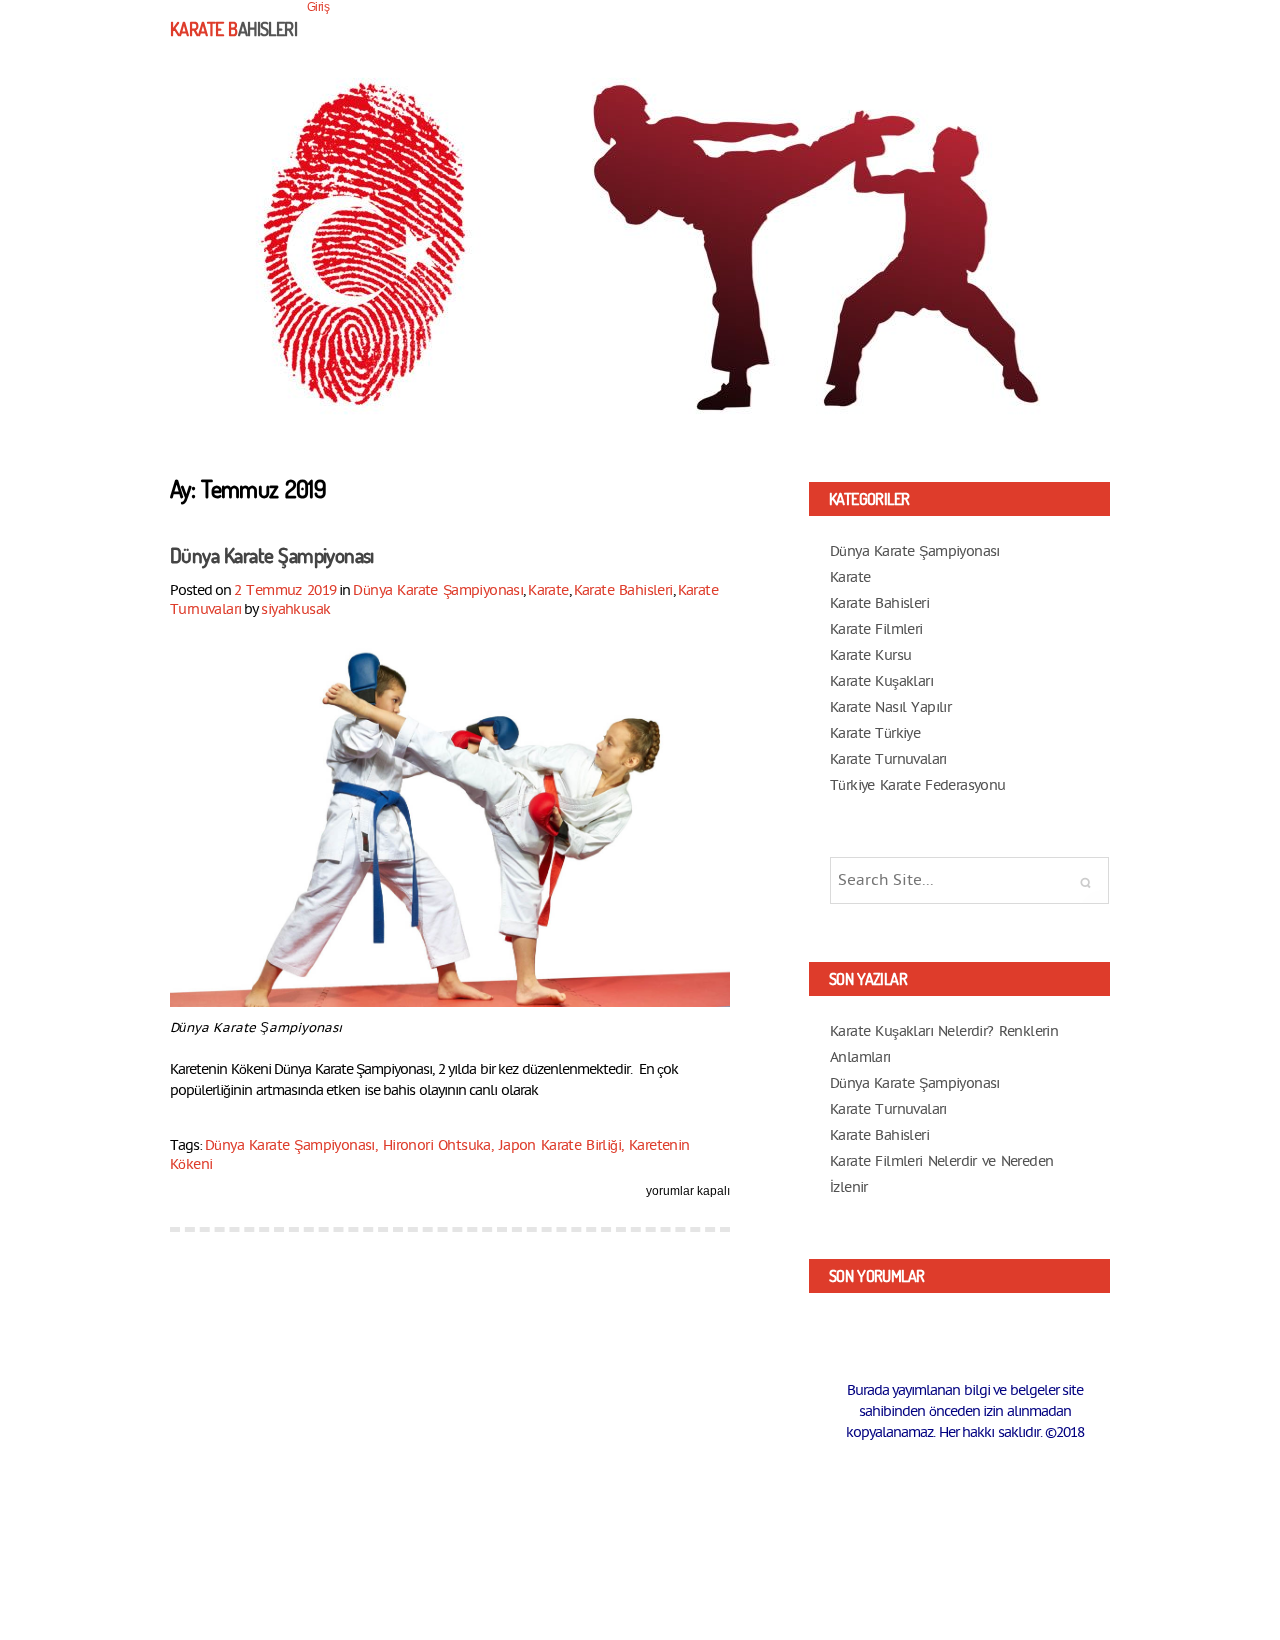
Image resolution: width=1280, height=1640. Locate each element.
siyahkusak (295, 609)
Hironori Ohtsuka (437, 1145)
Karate (548, 590)
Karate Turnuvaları (888, 759)
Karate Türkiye (875, 733)
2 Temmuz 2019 (285, 590)
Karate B (233, 29)
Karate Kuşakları (881, 681)
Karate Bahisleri (623, 590)
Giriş (318, 7)
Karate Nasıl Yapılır (890, 707)
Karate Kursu (870, 655)
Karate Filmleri (876, 629)
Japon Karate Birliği (560, 1145)
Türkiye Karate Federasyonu (918, 785)
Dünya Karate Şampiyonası (272, 554)
